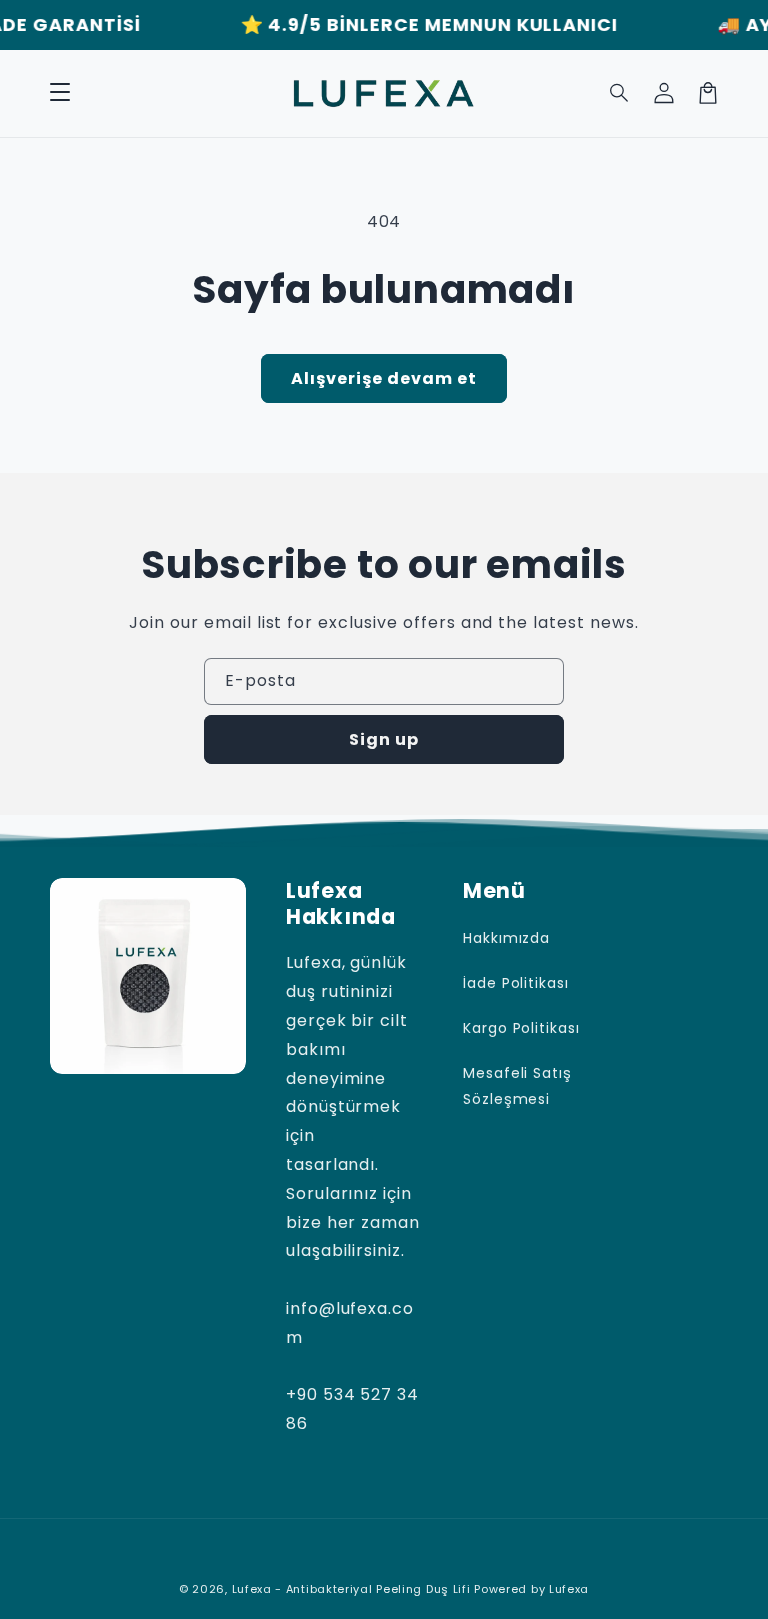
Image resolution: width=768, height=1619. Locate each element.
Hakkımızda (507, 938)
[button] (60, 93)
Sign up (384, 739)
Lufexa (569, 1589)
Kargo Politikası (521, 1028)
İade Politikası (516, 983)
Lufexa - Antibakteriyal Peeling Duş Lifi (351, 1589)
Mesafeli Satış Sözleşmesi (517, 1085)
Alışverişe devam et (384, 378)
